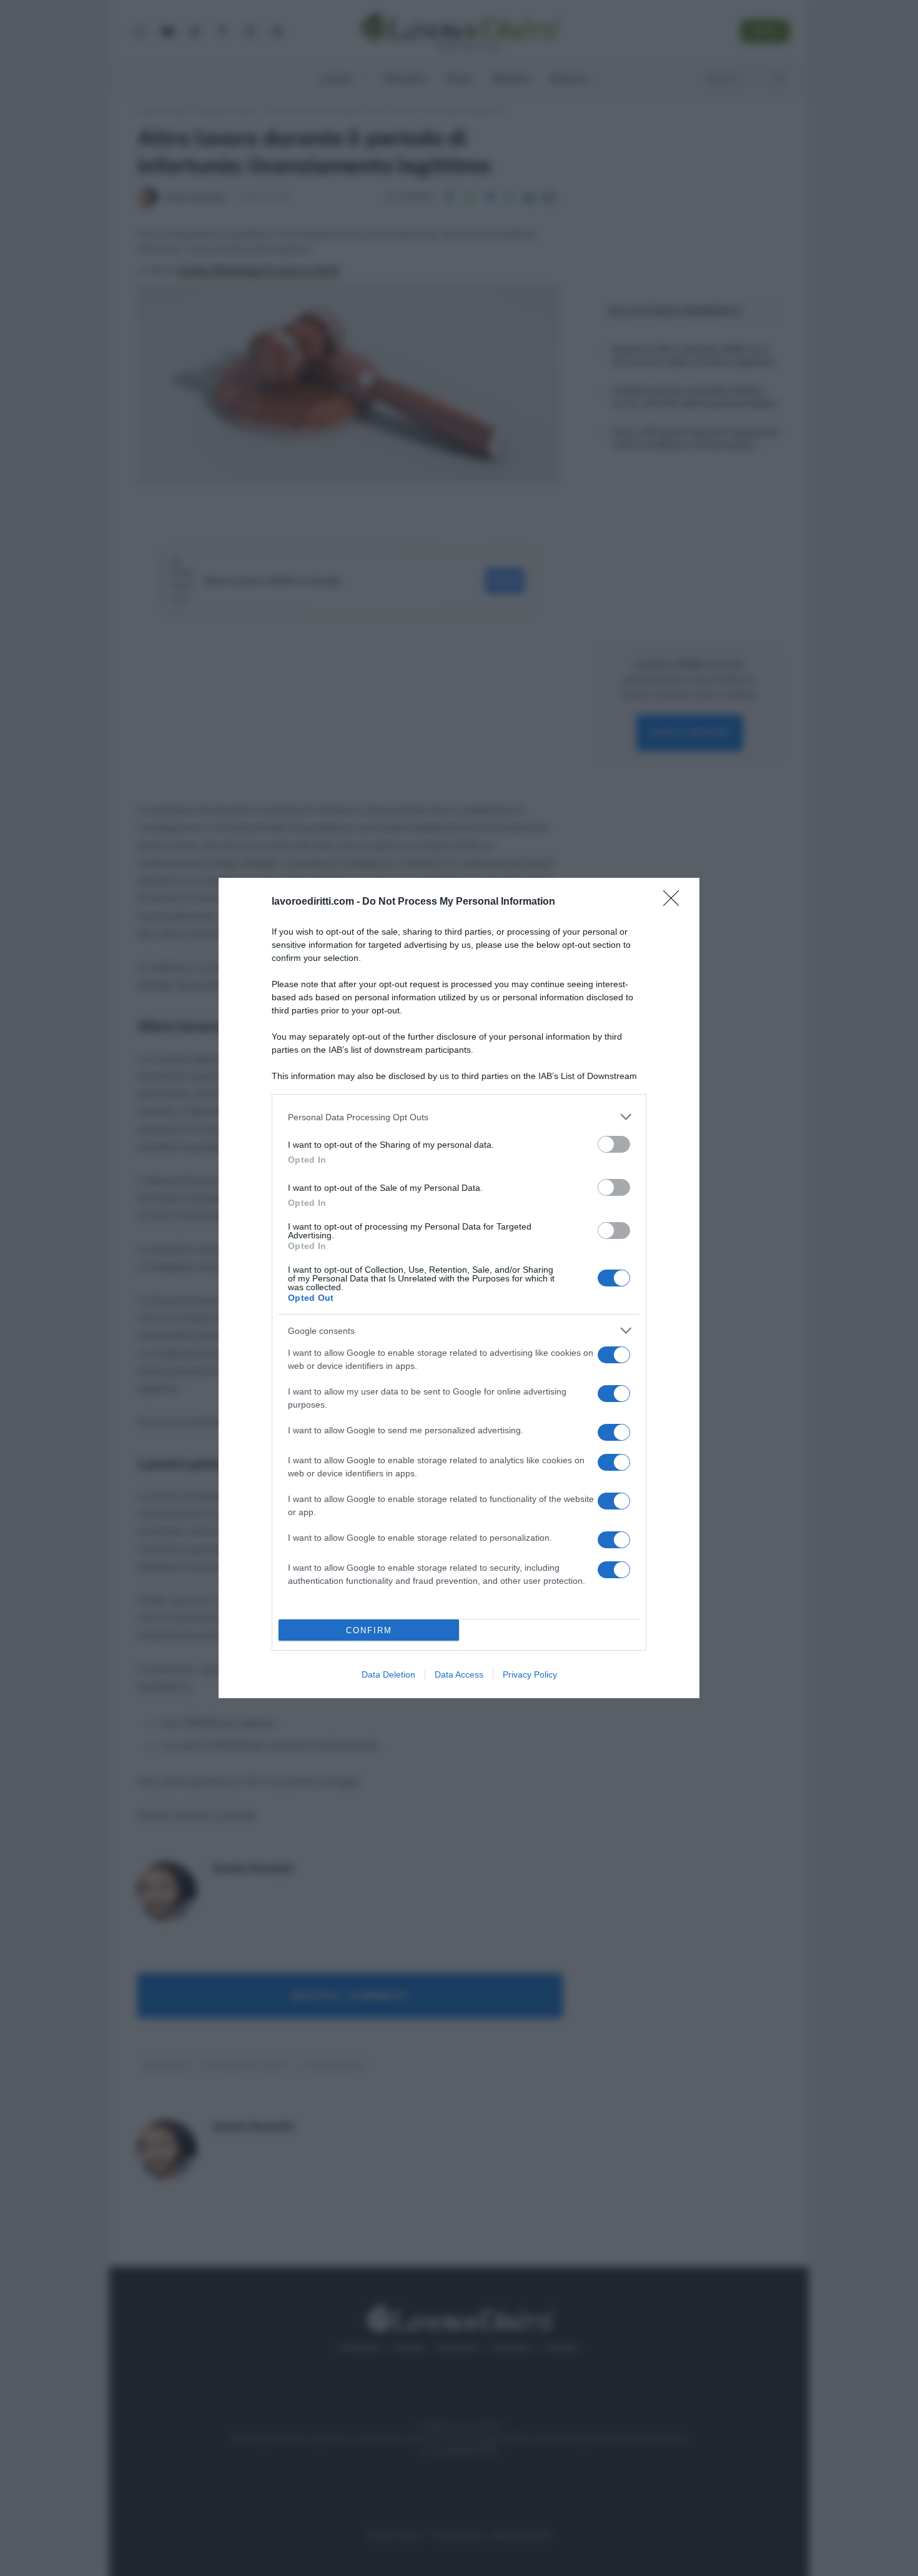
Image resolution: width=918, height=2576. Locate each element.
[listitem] (459, 1117)
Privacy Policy (530, 1674)
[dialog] (459, 1288)
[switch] (614, 1144)
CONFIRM (369, 1630)
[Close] (675, 902)
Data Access (459, 1674)
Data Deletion (388, 1674)
